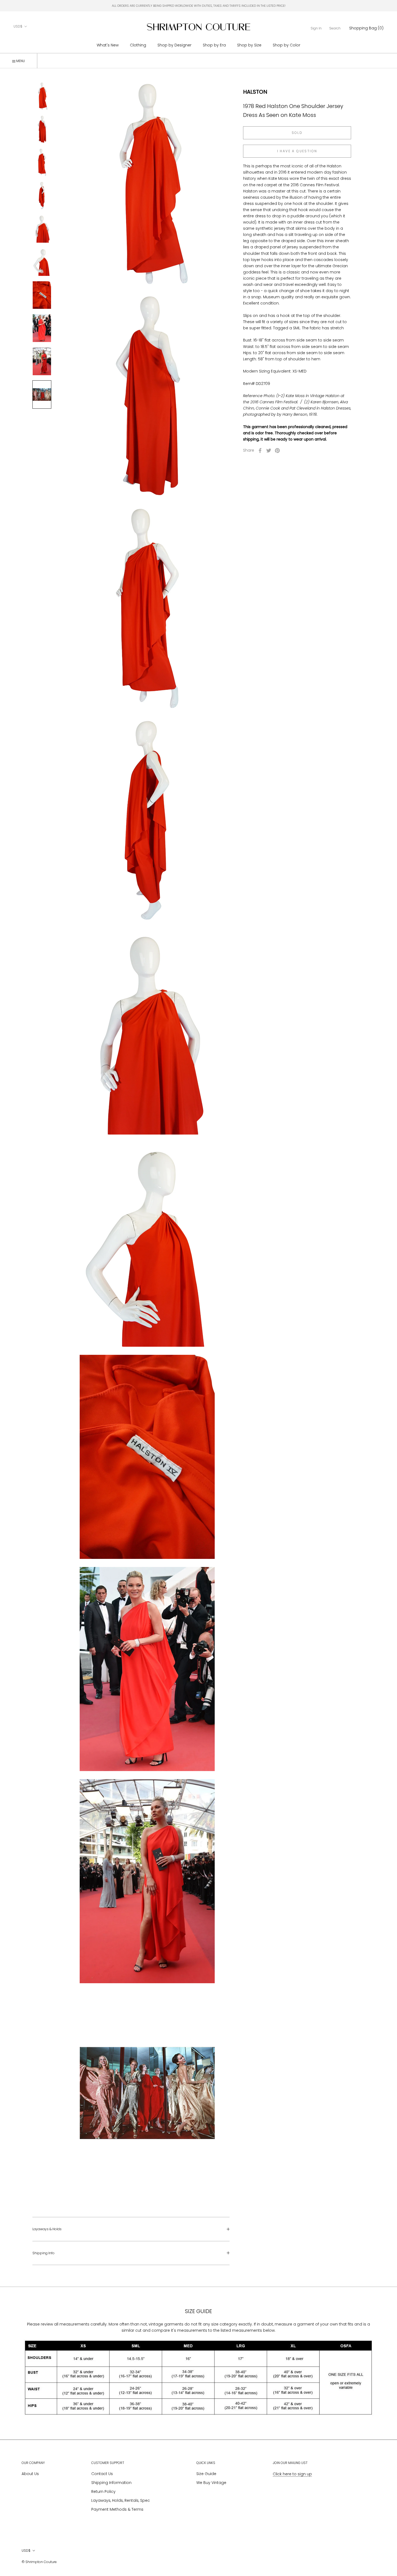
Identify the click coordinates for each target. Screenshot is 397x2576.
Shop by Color (287, 45)
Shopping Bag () (366, 28)
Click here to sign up (292, 2474)
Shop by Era (214, 45)
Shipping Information (111, 2483)
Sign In (316, 28)
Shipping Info (43, 2253)
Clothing (138, 45)
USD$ (18, 26)
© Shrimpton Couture (39, 2562)
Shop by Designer (174, 45)
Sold (297, 133)
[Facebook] (260, 451)
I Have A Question (297, 151)
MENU (20, 61)
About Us (30, 2474)
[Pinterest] (277, 451)
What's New (108, 45)
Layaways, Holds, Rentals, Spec (121, 2500)
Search (335, 28)
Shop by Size (249, 45)
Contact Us (102, 2474)
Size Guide (206, 2474)
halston (255, 92)
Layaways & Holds (47, 2229)
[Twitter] (269, 451)
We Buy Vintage (211, 2483)
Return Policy (103, 2492)
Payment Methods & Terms (117, 2509)
